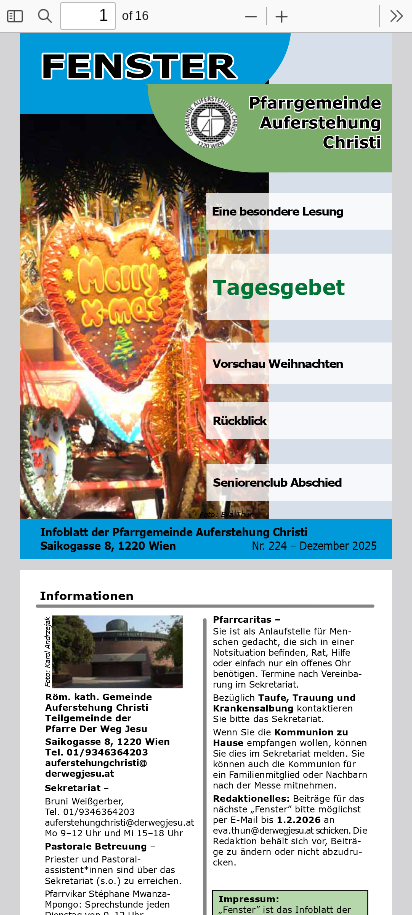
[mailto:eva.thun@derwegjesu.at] (265, 828)
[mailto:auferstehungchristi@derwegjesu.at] (123, 821)
